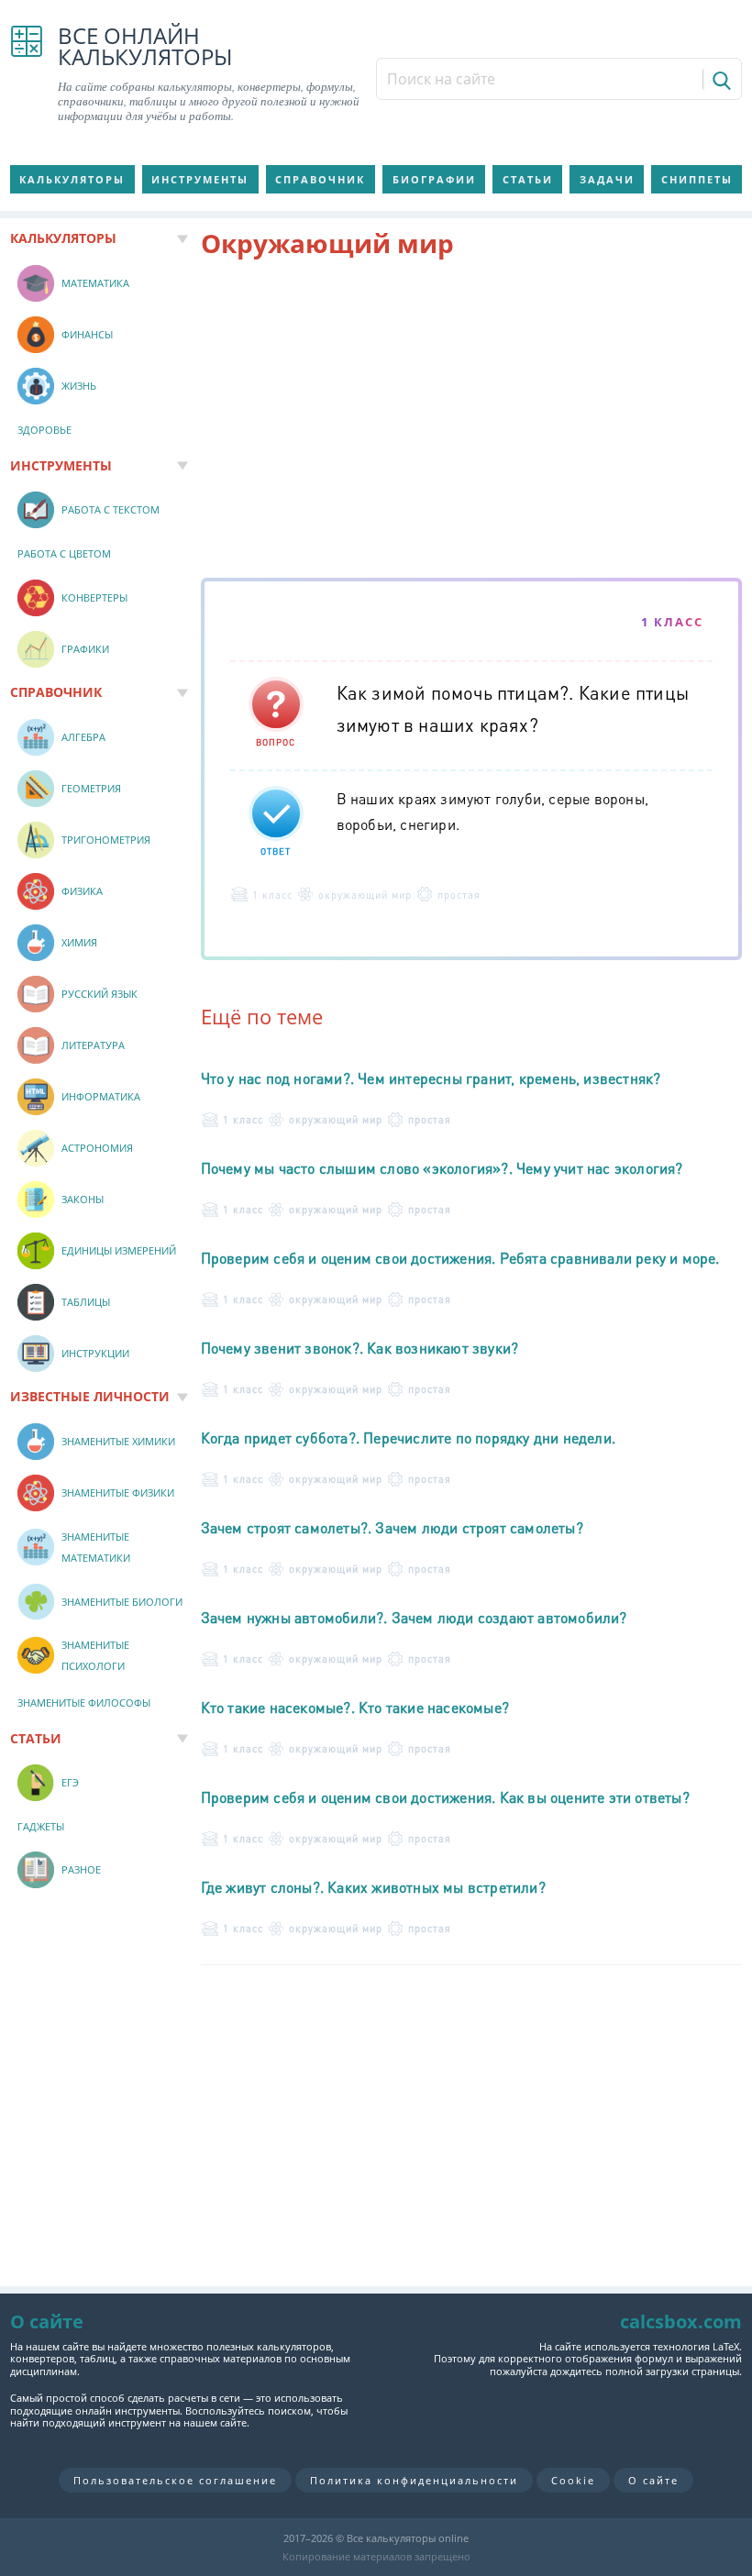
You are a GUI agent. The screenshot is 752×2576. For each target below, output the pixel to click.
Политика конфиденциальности (414, 2480)
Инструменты (200, 179)
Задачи (607, 179)
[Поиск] (720, 79)
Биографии (434, 179)
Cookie (573, 2480)
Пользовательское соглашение (175, 2480)
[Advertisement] (472, 422)
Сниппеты (697, 179)
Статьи (528, 179)
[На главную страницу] (27, 74)
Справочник (320, 179)
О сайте (653, 2480)
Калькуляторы (72, 179)
